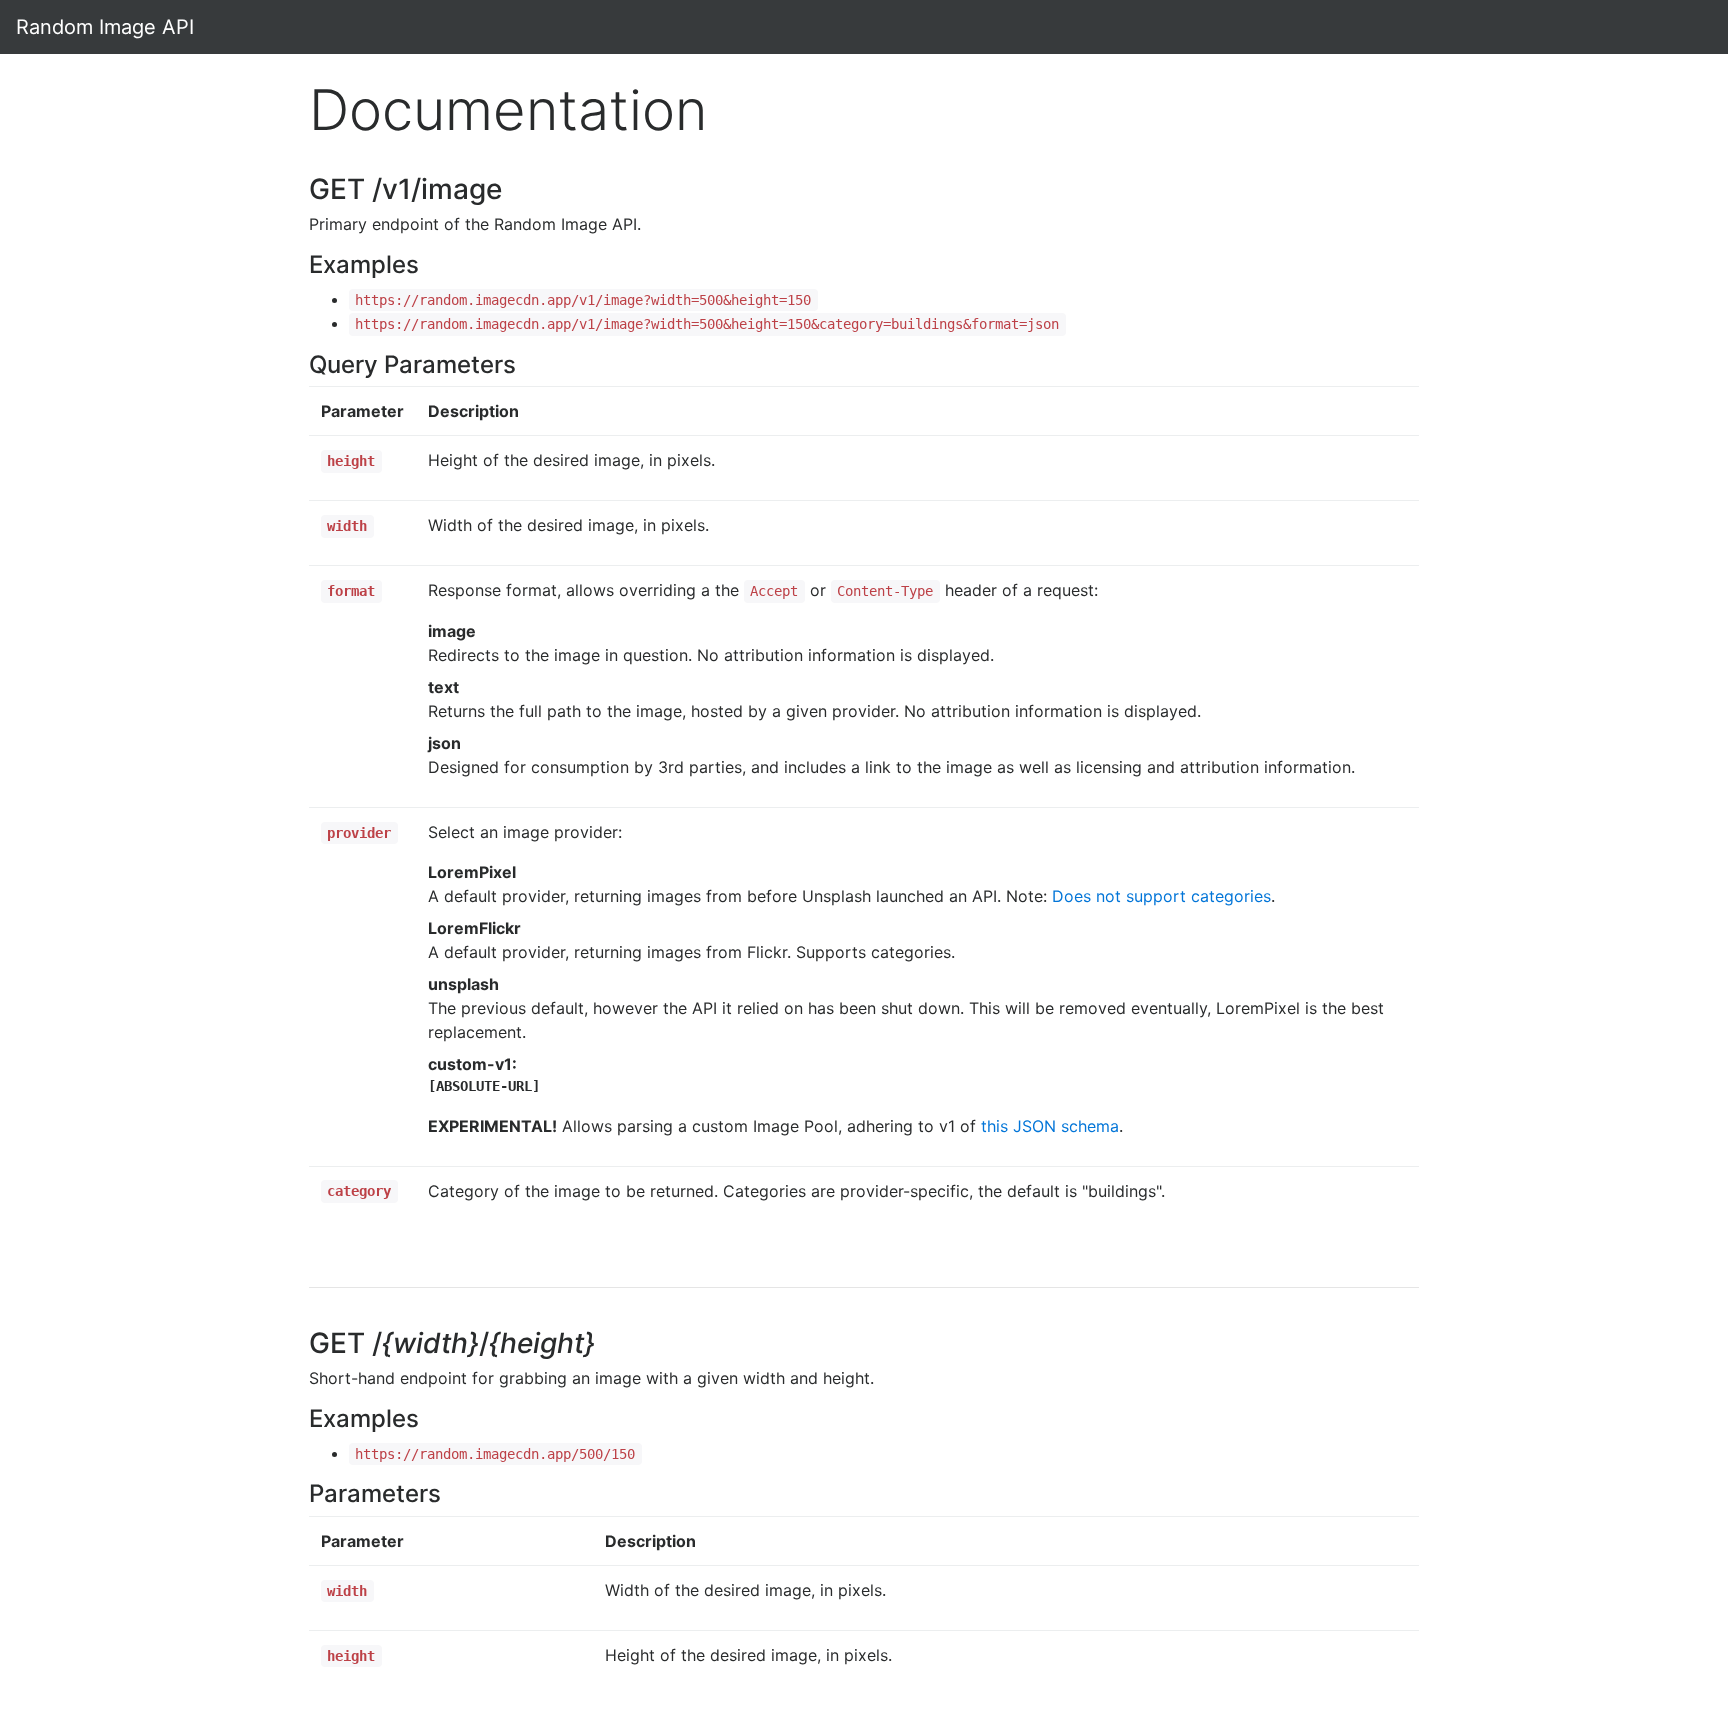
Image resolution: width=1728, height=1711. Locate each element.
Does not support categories (1161, 896)
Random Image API (105, 27)
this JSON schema (1050, 1126)
